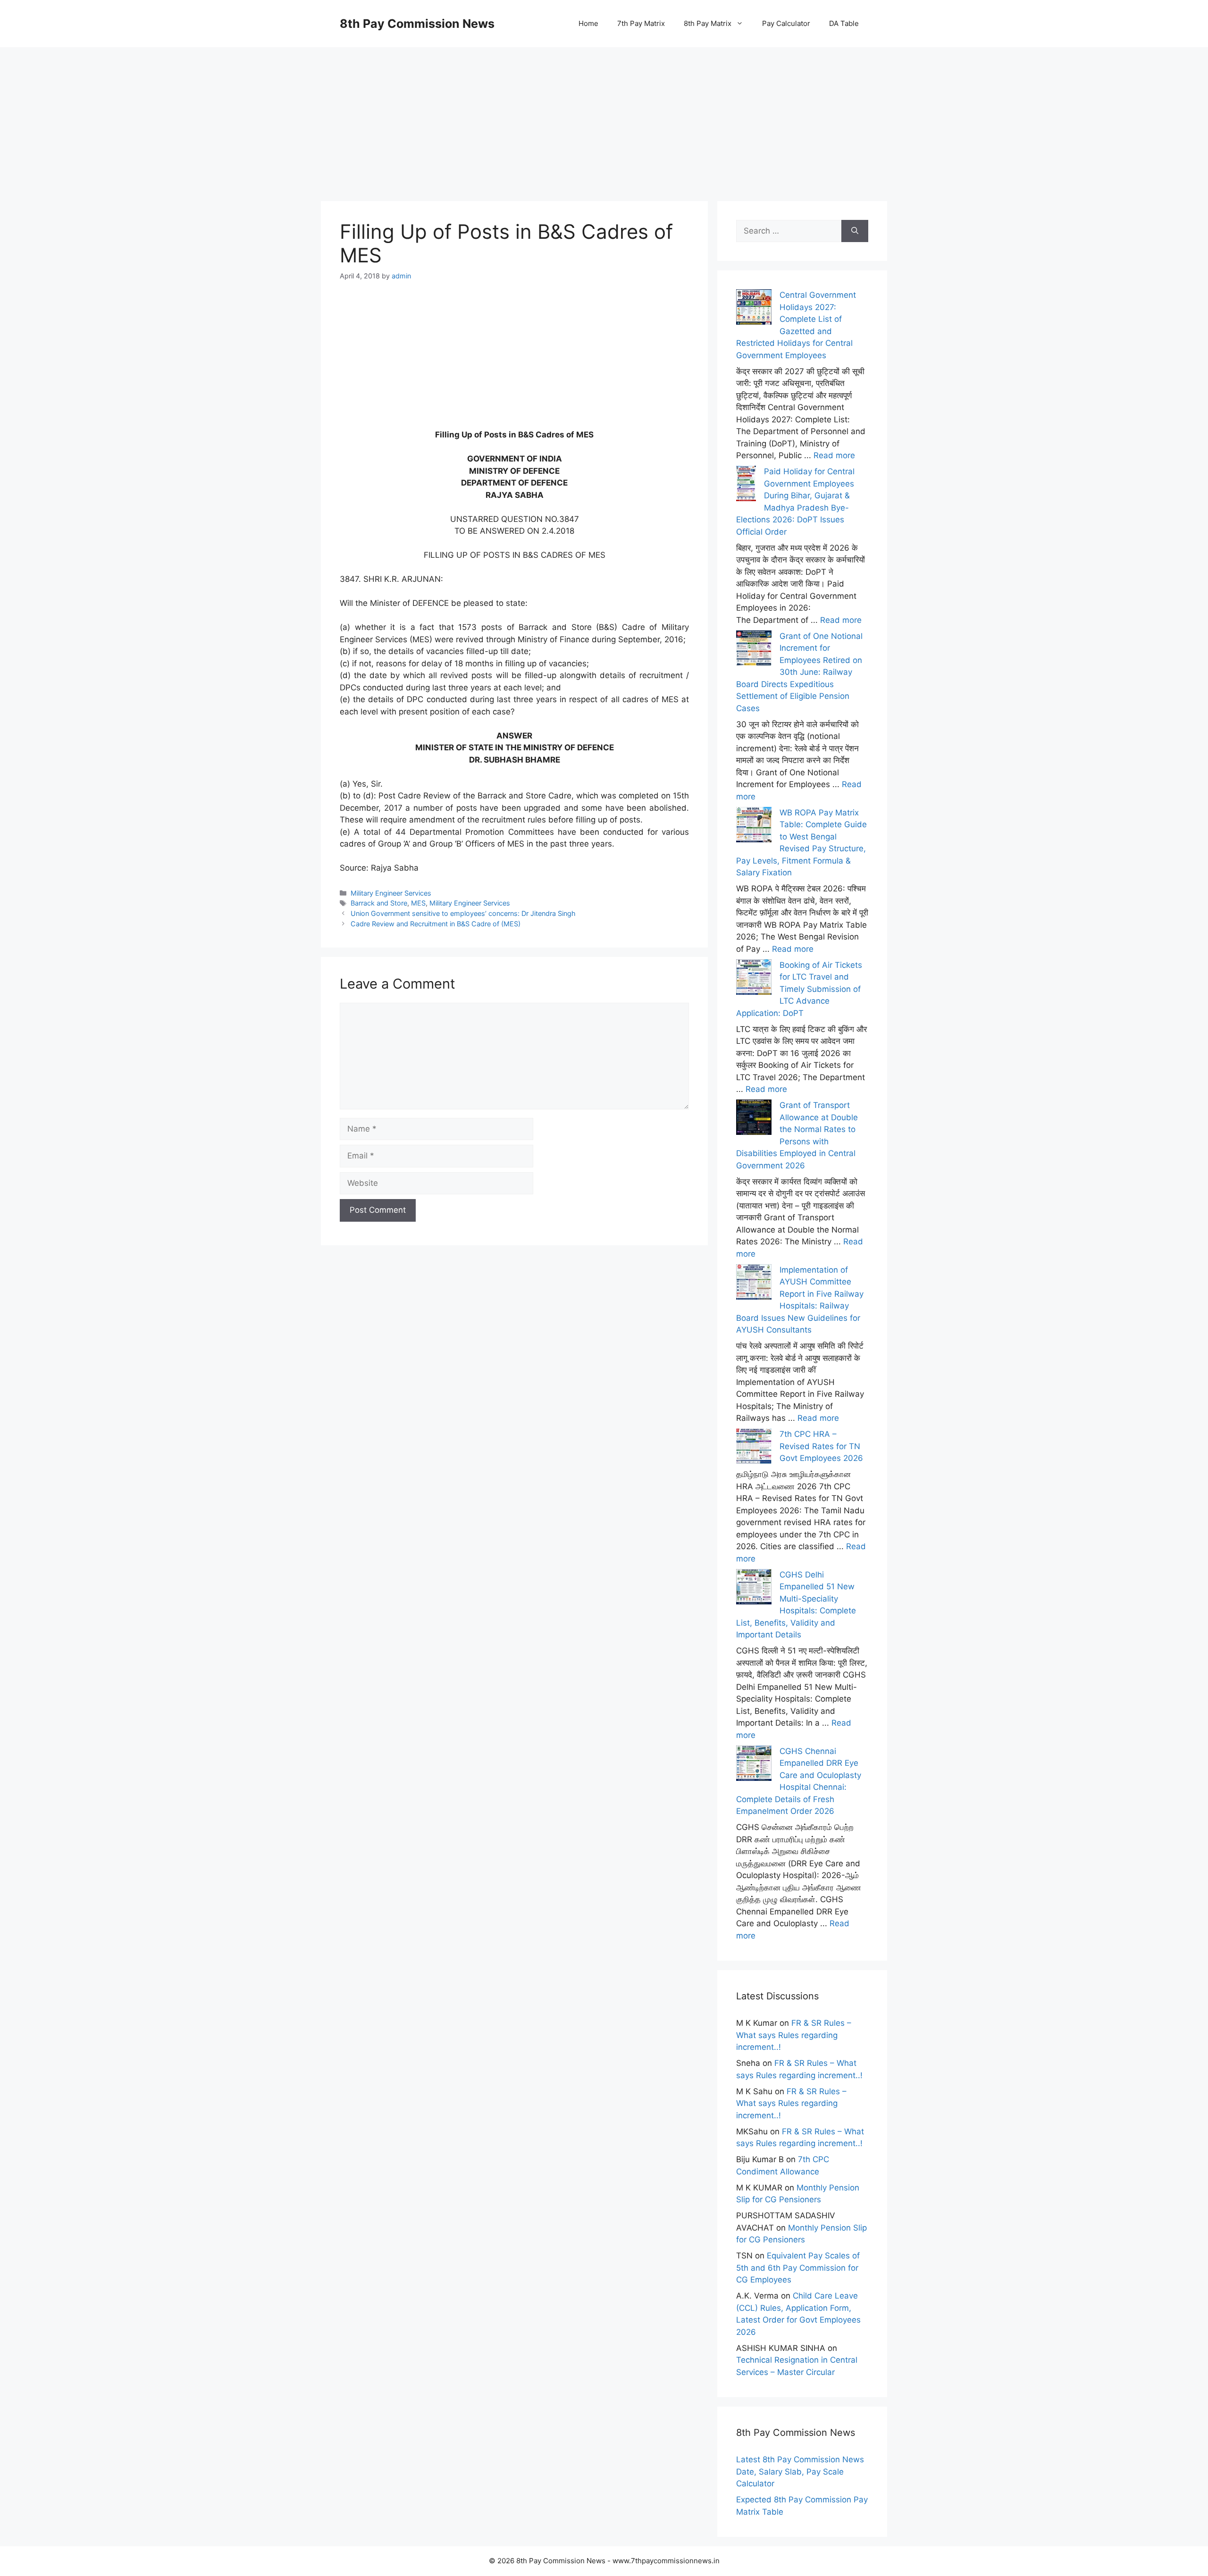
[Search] (855, 231)
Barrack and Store (379, 903)
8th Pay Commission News (417, 24)
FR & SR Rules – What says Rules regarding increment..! (794, 2035)
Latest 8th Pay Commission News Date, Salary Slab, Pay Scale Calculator (800, 2471)
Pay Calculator (786, 23)
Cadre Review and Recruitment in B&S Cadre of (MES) (436, 924)
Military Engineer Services (391, 893)
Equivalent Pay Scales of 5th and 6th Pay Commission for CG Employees (798, 2268)
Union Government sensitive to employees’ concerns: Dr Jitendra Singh (463, 913)
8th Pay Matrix (708, 23)
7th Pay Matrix (641, 23)
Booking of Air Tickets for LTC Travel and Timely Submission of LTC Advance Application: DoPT (799, 989)
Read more (834, 455)
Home (588, 23)
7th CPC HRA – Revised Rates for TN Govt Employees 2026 (821, 1446)
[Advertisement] (604, 113)
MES (418, 903)
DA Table (844, 23)
